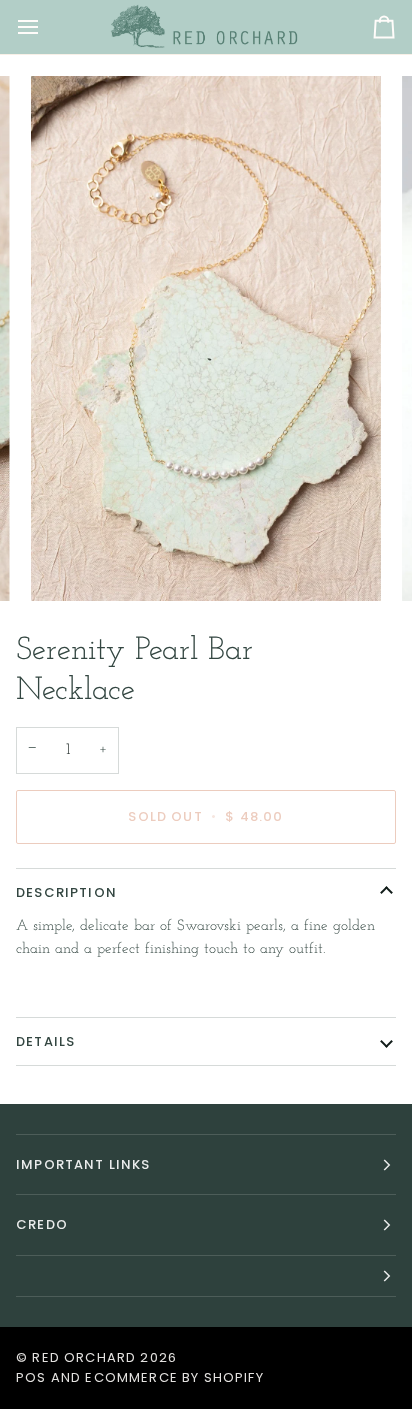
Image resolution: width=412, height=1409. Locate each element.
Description (66, 892)
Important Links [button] (83, 1164)
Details (45, 1041)
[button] (206, 1276)
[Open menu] (46, 27)
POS (31, 1377)
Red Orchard (84, 1357)
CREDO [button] (42, 1224)
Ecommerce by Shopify (174, 1377)
